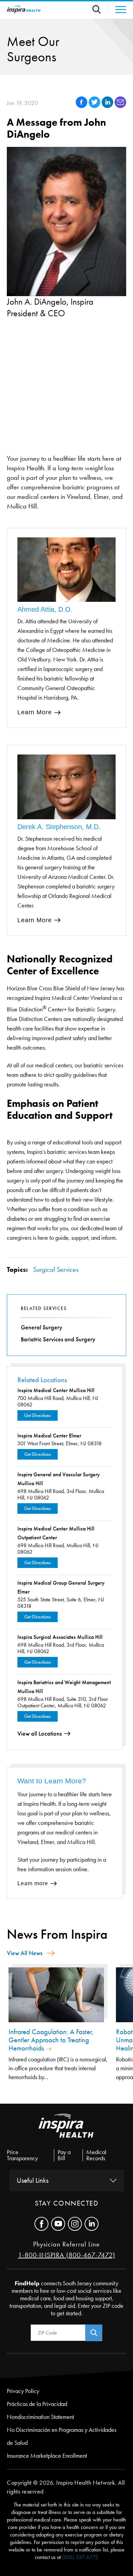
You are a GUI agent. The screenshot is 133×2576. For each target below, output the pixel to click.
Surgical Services (56, 1269)
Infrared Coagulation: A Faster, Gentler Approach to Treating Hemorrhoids (51, 2040)
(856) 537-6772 (80, 2557)
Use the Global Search (100, 9)
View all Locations (40, 1734)
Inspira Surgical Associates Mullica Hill (60, 1637)
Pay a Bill (64, 2155)
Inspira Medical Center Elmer (49, 1436)
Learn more (33, 1883)
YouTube (58, 2224)
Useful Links (33, 2180)
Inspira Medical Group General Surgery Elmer (61, 1587)
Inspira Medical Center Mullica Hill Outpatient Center (56, 1533)
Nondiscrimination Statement (40, 2417)
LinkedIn (92, 2224)
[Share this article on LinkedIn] (108, 106)
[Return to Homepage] (24, 9)
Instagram (75, 2224)
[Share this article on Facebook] (82, 106)
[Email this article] (120, 106)
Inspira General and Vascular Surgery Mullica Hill (59, 1479)
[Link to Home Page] (66, 2131)
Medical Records (96, 2155)
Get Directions (38, 1415)
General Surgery (42, 1327)
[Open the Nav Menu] (117, 10)
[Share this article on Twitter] (95, 106)
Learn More (35, 712)
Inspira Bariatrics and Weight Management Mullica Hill (64, 1687)
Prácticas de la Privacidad (37, 2404)
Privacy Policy (23, 2391)
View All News (25, 1953)
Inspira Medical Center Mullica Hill (56, 1390)
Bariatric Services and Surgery (58, 1339)
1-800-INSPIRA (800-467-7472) (67, 2255)
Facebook (41, 2224)
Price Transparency (22, 2155)
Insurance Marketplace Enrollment (47, 2456)
